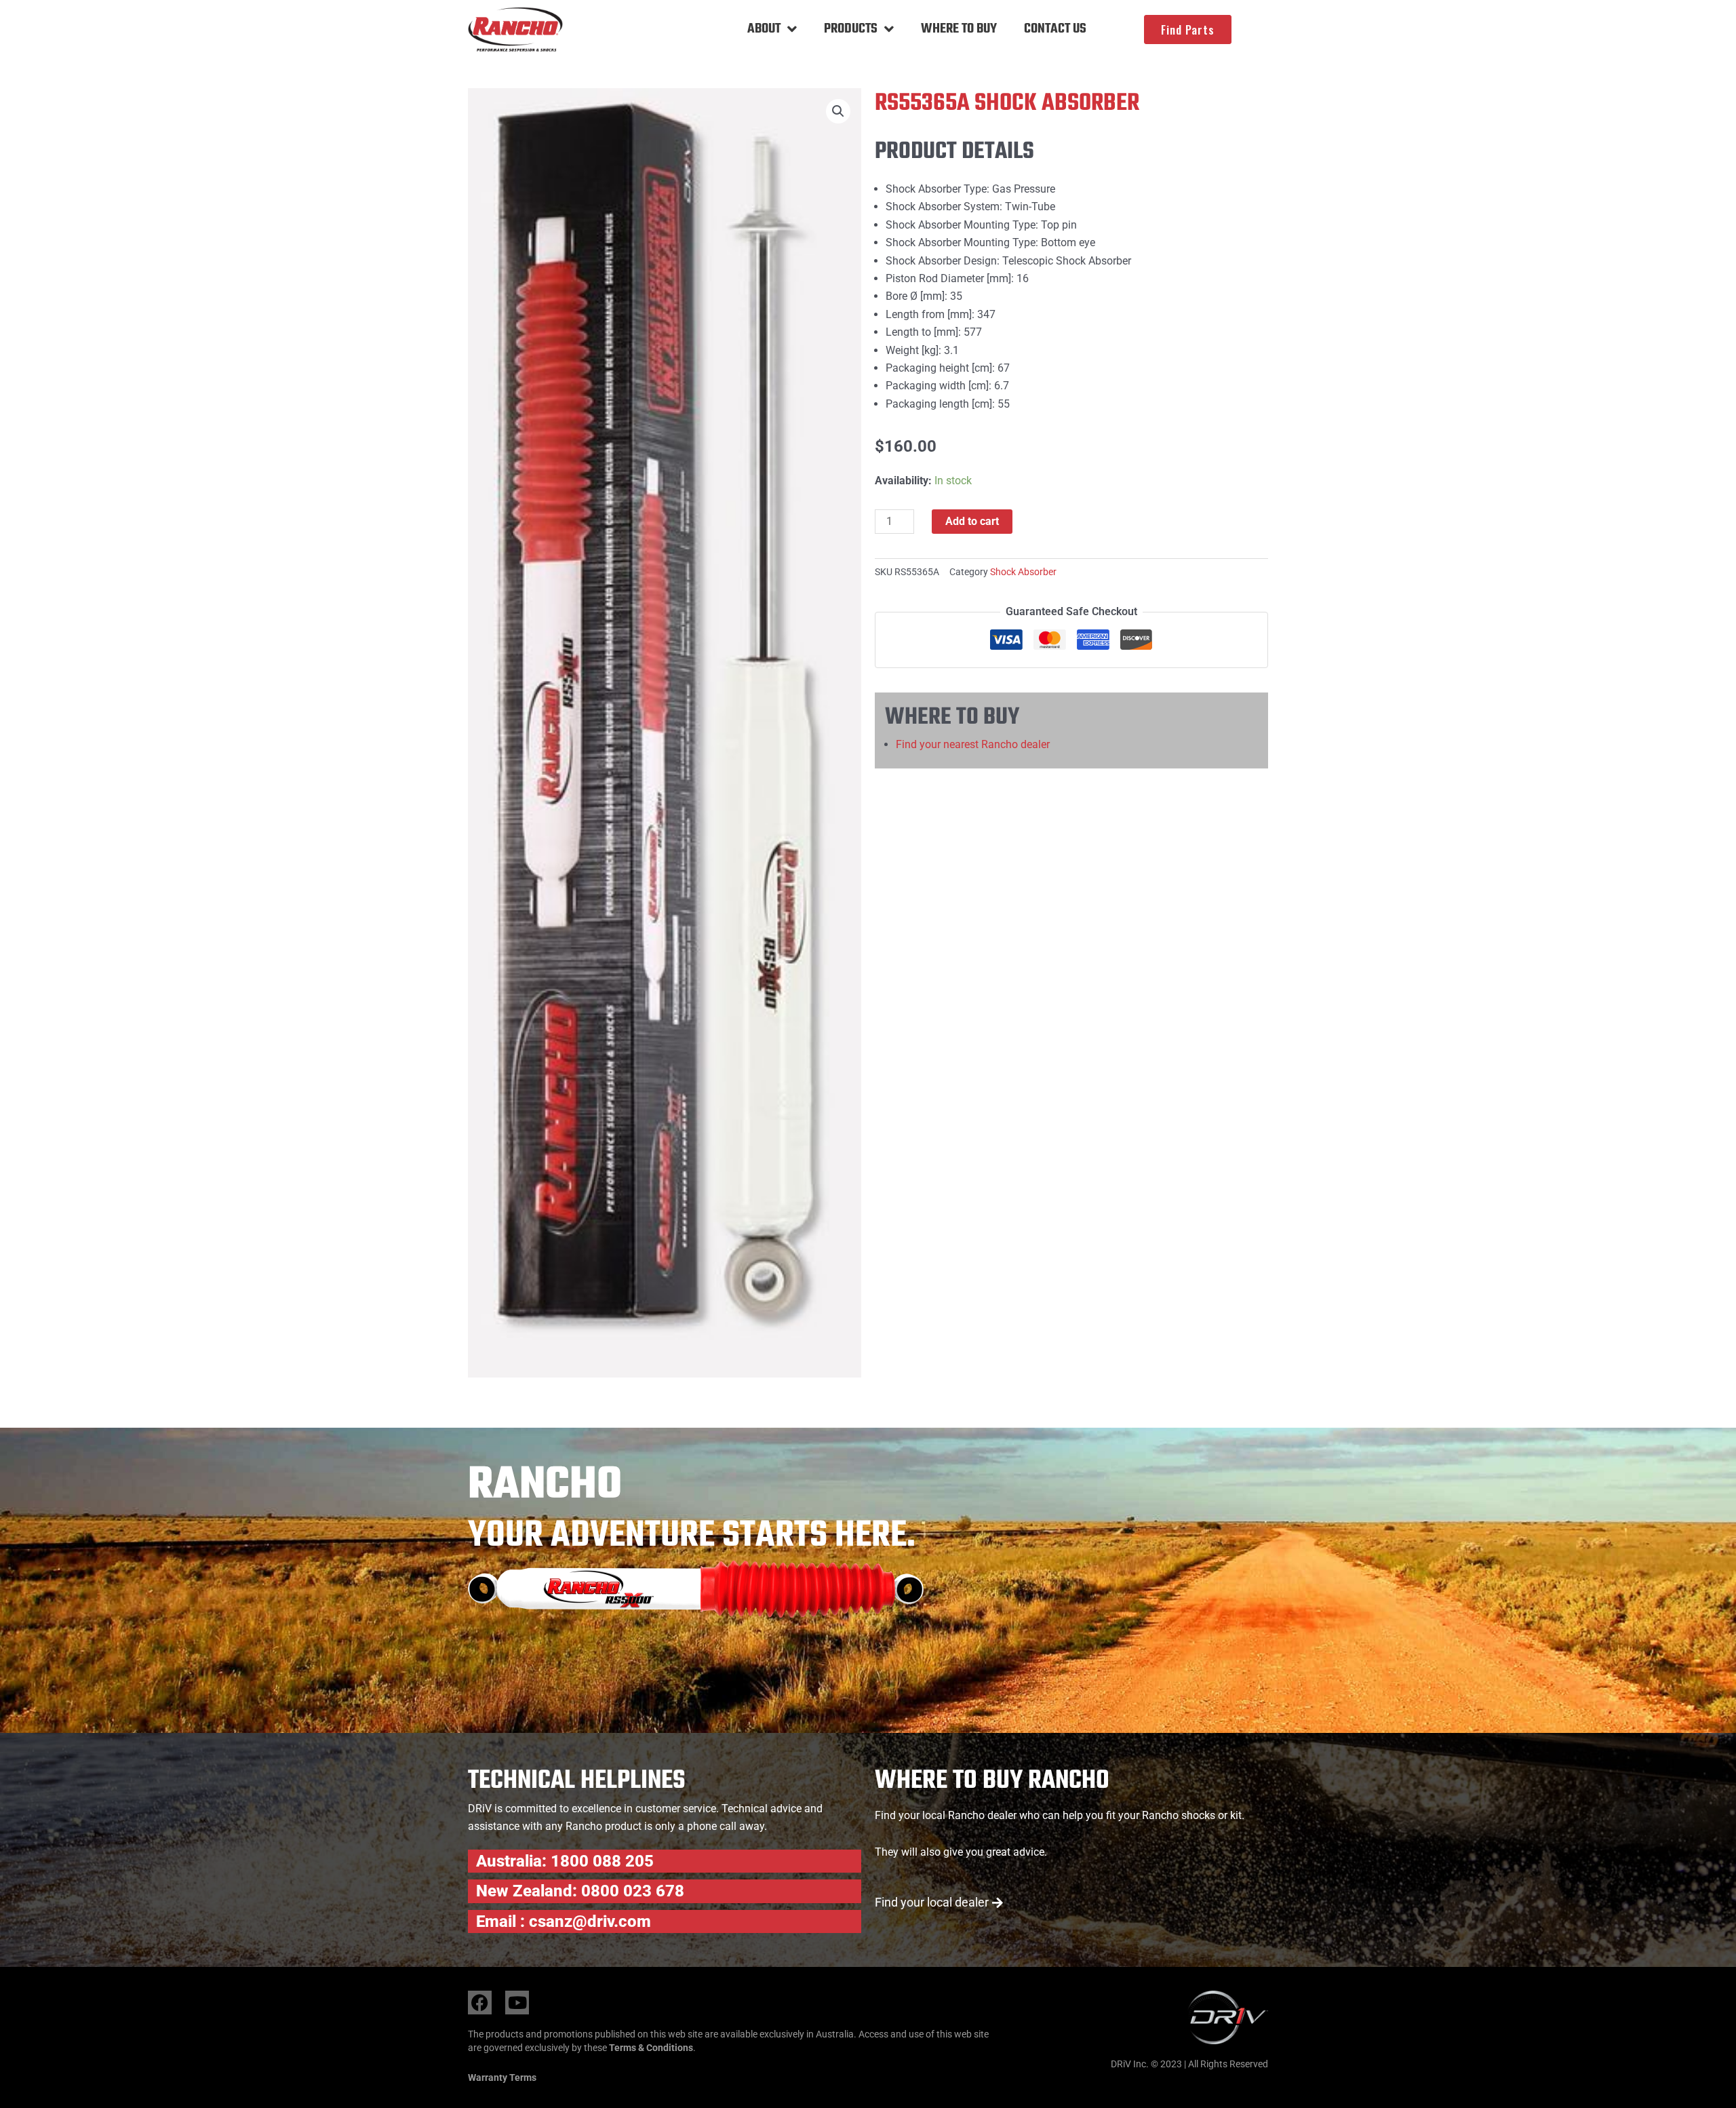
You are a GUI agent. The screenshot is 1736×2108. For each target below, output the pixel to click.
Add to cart (972, 521)
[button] (838, 111)
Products (851, 29)
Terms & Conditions (651, 2048)
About (764, 29)
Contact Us (1055, 29)
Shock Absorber (1023, 572)
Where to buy (959, 29)
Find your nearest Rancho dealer (973, 744)
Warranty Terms (502, 2077)
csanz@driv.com (590, 1921)
